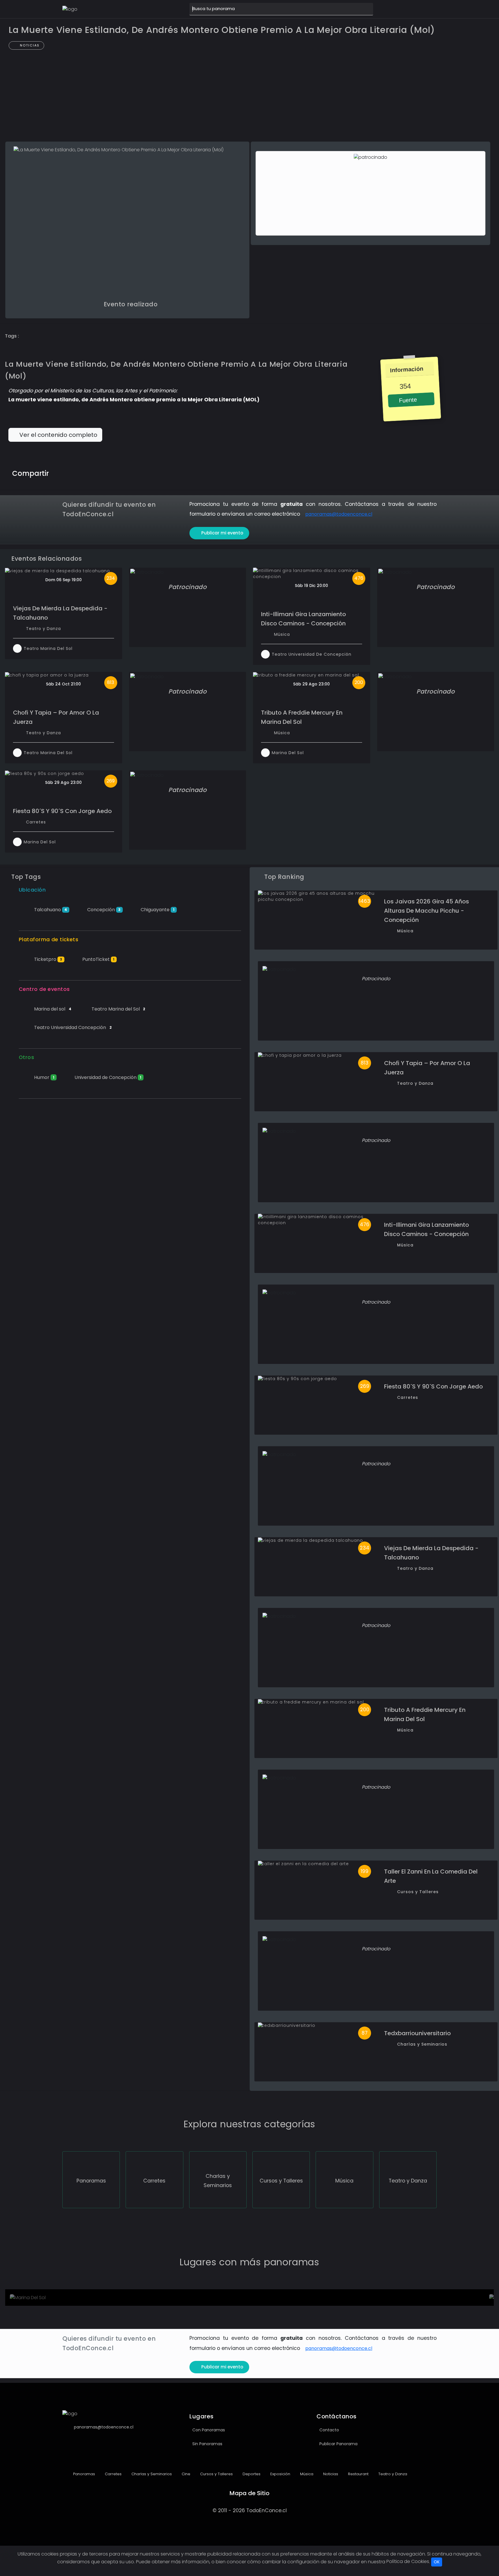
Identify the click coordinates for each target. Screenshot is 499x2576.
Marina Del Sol (288, 753)
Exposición (280, 2474)
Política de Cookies (408, 2561)
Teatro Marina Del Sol (48, 648)
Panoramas (83, 2474)
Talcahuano (50, 910)
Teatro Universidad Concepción (72, 1027)
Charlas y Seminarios (422, 2044)
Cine (185, 2474)
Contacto (329, 2430)
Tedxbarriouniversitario (417, 2033)
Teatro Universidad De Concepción (312, 654)
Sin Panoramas (207, 2444)
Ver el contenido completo (58, 435)
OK (437, 2562)
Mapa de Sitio (249, 2493)
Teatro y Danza (43, 629)
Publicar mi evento (222, 533)
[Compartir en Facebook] (67, 472)
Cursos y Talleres (418, 1892)
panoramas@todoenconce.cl (339, 514)
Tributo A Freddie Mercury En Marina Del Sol (302, 717)
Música (282, 634)
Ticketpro (48, 959)
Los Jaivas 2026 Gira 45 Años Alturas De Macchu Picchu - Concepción (427, 911)
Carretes (36, 822)
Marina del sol (52, 1009)
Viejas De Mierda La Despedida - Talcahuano (60, 613)
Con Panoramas (209, 2430)
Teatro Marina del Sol (118, 1009)
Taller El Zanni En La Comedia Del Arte (431, 1876)
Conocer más (42, 2299)
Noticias (29, 45)
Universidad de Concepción (107, 1077)
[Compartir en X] (79, 472)
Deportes (251, 2474)
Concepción (103, 910)
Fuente (407, 400)
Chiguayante (157, 910)
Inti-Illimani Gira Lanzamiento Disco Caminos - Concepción (304, 619)
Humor (44, 1077)
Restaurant (358, 2474)
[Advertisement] (249, 99)
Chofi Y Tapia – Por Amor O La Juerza (56, 717)
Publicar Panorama (338, 2444)
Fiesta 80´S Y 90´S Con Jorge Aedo (62, 811)
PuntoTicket (98, 959)
